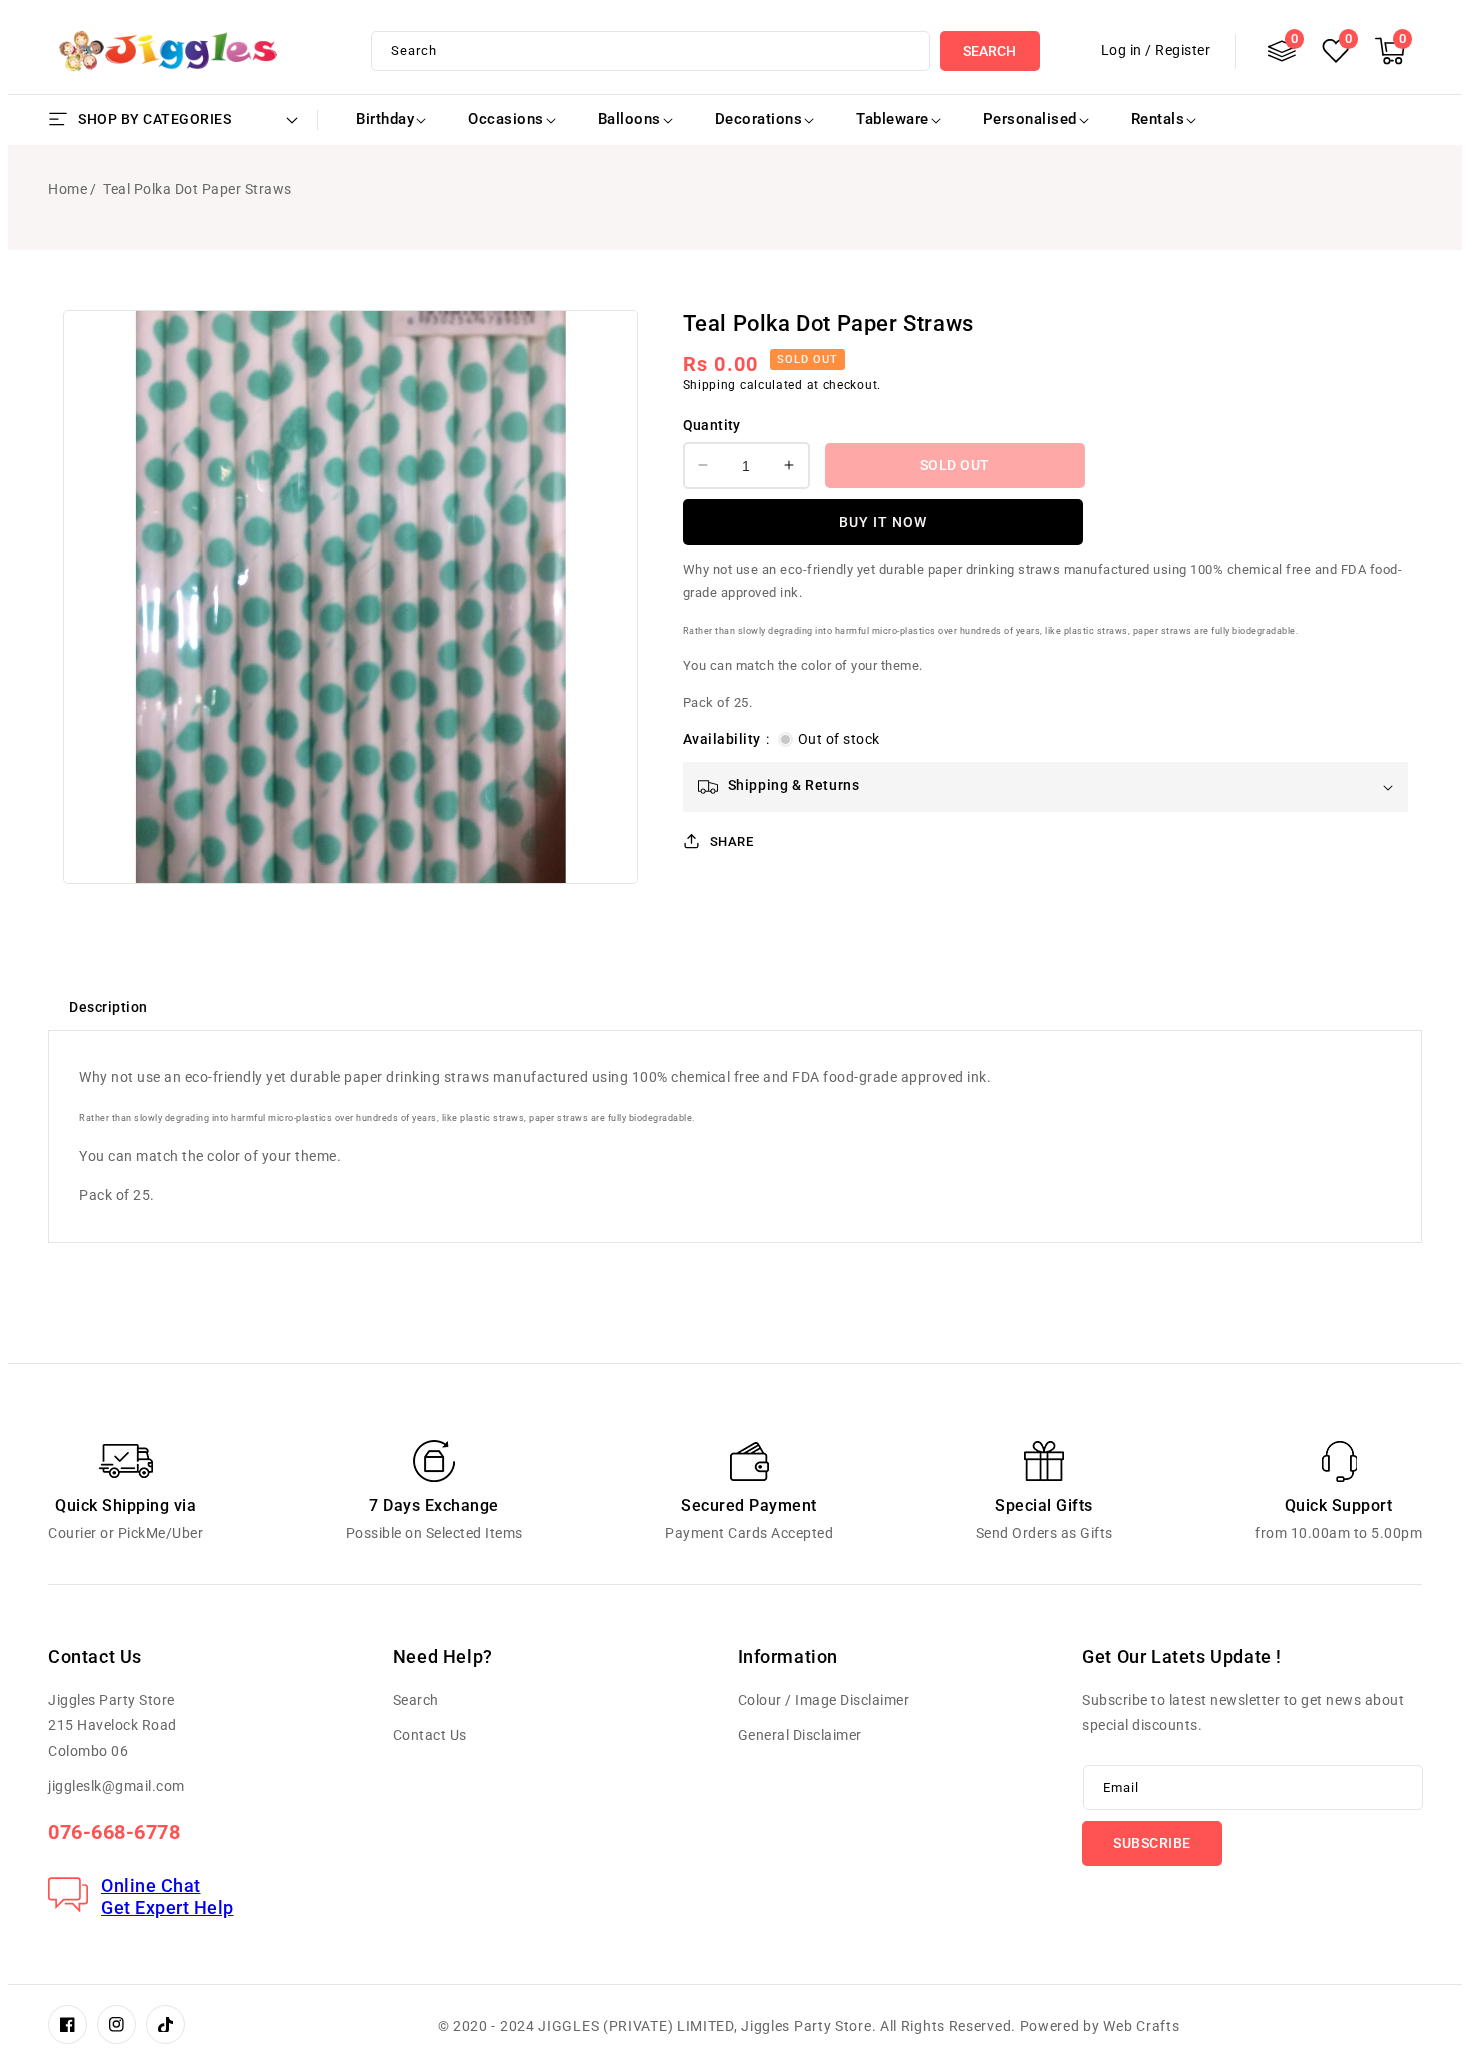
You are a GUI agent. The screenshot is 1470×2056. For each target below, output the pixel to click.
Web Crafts (1141, 2026)
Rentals (1158, 119)
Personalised (1030, 119)
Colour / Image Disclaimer (824, 1700)
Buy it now (883, 521)
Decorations (759, 119)
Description (108, 1007)
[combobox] (650, 51)
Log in (1121, 50)
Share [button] (732, 840)
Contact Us (430, 1735)
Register (1182, 50)
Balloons (629, 119)
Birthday (385, 119)
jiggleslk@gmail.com (116, 1786)
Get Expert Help (167, 1907)
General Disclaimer (800, 1735)
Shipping (710, 384)
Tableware (892, 119)
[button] (1390, 51)
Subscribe (1152, 1843)
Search (989, 51)
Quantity (712, 425)
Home (67, 189)
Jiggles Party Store (806, 2026)
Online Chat (151, 1885)
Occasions (506, 119)
